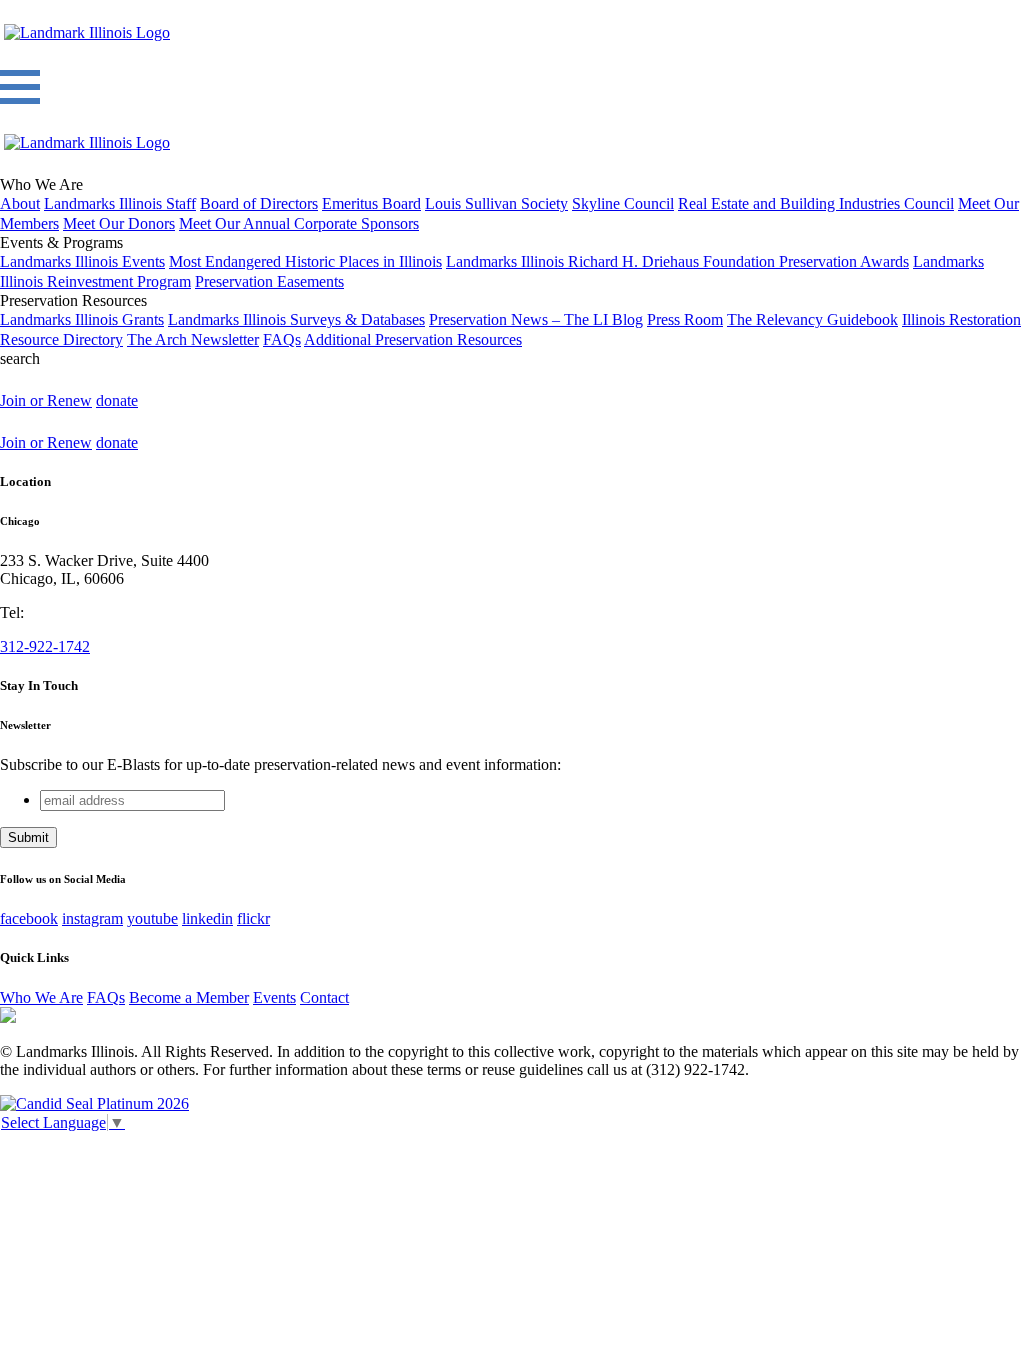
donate (117, 400)
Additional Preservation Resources (413, 339)
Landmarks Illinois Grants (82, 319)
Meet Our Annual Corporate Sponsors (299, 223)
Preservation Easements (269, 281)
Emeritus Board (371, 203)
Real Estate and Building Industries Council (816, 203)
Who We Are (41, 997)
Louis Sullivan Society (496, 203)
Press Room (685, 319)
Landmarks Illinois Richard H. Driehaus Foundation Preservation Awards (677, 261)
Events (274, 997)
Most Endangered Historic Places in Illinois (305, 261)
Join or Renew (46, 400)
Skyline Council (623, 203)
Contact (324, 997)
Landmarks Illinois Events (82, 261)
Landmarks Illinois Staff (120, 203)
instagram (92, 918)
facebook (29, 918)
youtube (152, 918)
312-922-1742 (45, 646)
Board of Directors (259, 203)
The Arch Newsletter (193, 339)
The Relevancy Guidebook (812, 319)
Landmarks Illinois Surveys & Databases (296, 319)
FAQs (282, 339)
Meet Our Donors (119, 223)
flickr (253, 918)
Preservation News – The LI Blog (536, 319)
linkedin (207, 918)
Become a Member (189, 997)
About (20, 203)
